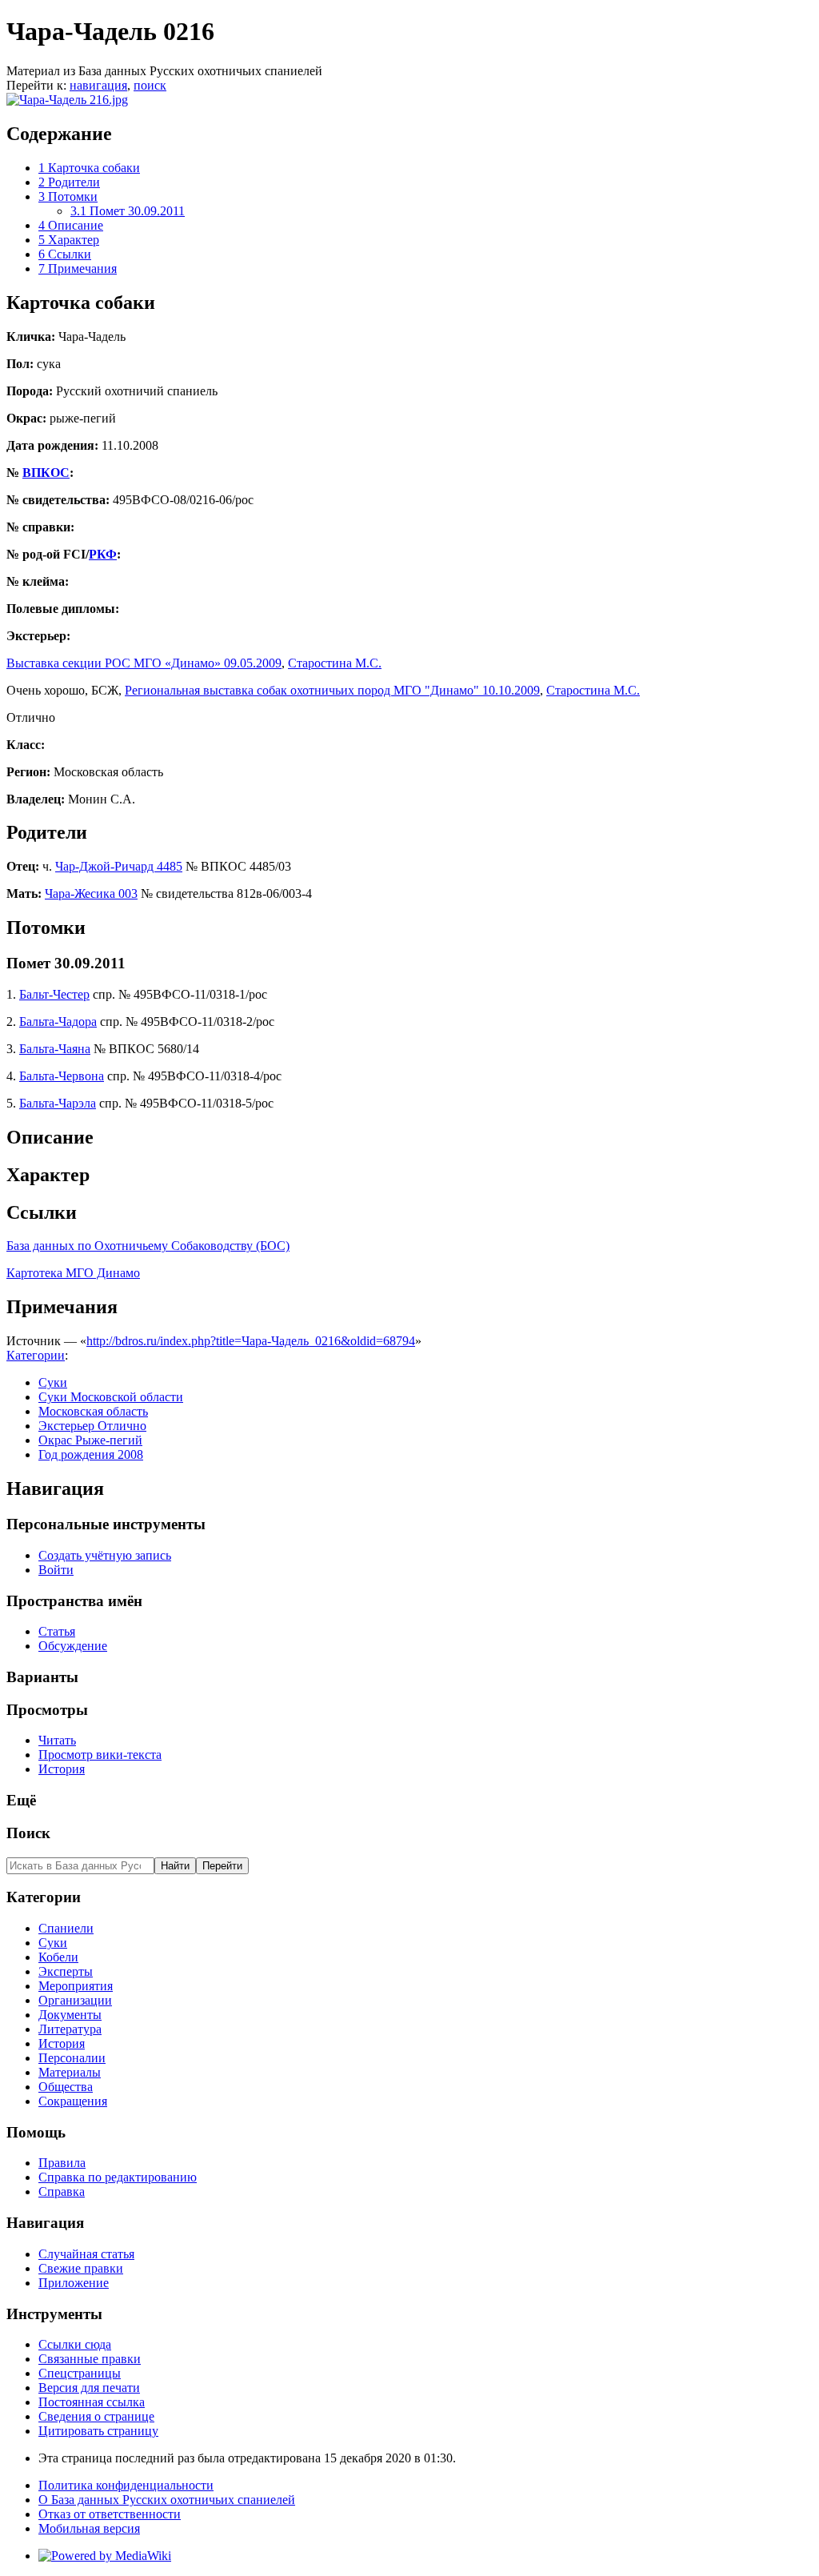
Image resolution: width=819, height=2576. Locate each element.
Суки (53, 1382)
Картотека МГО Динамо (73, 1273)
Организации (75, 2000)
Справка (62, 2191)
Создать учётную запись (105, 1555)
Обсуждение (73, 1646)
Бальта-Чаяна (55, 1049)
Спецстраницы (80, 2373)
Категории (36, 1355)
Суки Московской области (111, 1397)
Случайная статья (86, 2254)
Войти (56, 1570)
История (62, 1769)
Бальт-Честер (54, 994)
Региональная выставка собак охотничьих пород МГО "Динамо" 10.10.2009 (332, 690)
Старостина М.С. (335, 663)
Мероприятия (76, 1986)
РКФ (103, 554)
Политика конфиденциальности (126, 2485)
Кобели (58, 1957)
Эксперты (66, 1971)
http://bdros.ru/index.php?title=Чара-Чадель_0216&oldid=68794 (251, 1341)
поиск (150, 85)
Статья (57, 1631)
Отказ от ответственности (110, 2514)
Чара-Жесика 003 (91, 893)
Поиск (28, 1833)
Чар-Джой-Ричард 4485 (119, 866)
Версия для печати (89, 2388)
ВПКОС (46, 473)
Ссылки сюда (75, 2344)
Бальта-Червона (62, 1076)
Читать (57, 1740)
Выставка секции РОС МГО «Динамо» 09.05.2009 (144, 663)
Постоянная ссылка (92, 2402)
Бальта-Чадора (58, 1022)
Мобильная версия (89, 2528)
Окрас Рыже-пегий (90, 1440)
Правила (62, 2163)
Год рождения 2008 (91, 1454)
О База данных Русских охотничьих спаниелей (167, 2500)
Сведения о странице (96, 2416)
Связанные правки (90, 2359)
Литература (70, 2029)
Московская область (93, 1411)
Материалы (70, 2072)
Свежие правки (81, 2268)
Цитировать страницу (98, 2431)
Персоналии (72, 2058)
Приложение (74, 2283)
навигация (98, 85)
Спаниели (66, 1928)
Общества (66, 2087)
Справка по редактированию (118, 2177)
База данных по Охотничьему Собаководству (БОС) (148, 1246)
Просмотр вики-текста (100, 1755)
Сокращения (73, 2101)
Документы (70, 2015)
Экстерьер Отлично (92, 1426)
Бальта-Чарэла (58, 1103)
